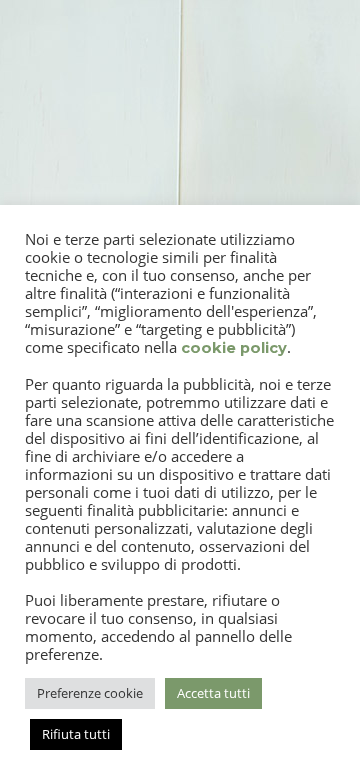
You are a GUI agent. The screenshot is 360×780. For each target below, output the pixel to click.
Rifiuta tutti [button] (76, 734)
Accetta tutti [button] (213, 693)
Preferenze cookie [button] (90, 693)
